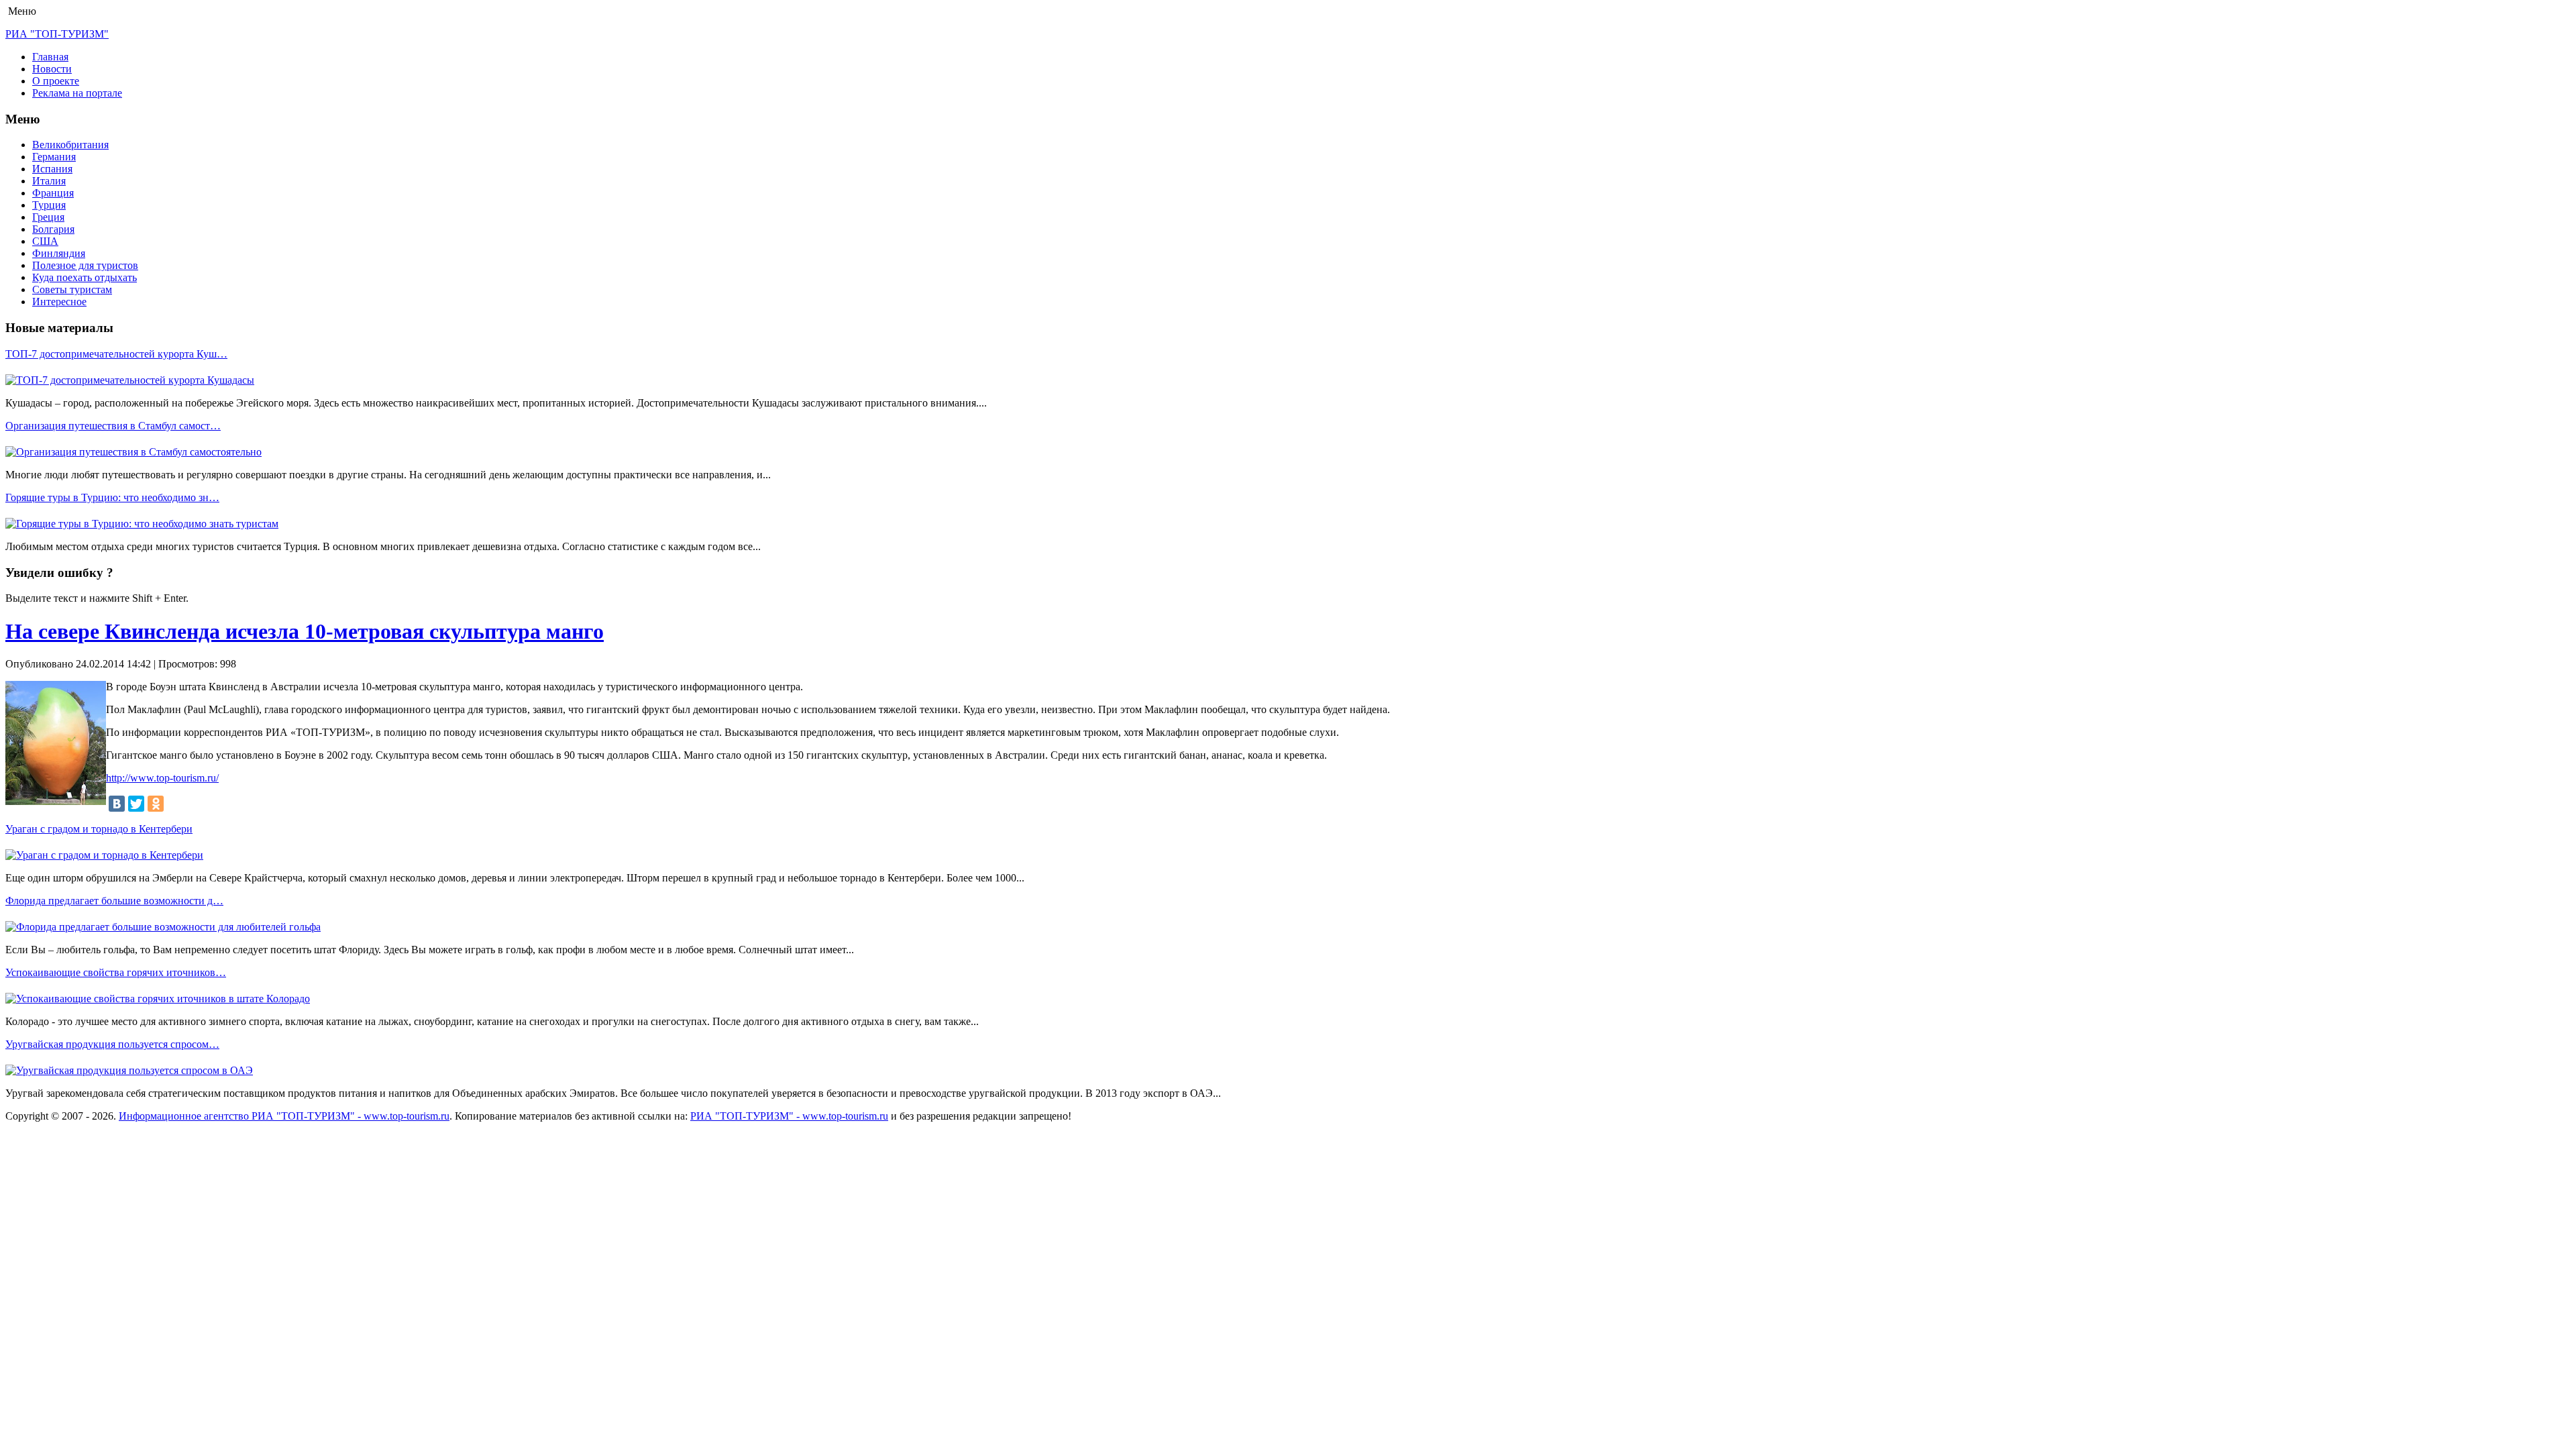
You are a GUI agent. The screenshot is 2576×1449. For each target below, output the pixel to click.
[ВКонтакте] (117, 804)
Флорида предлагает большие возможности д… (114, 901)
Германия (54, 157)
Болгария (53, 229)
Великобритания (70, 145)
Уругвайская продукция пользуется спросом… (112, 1044)
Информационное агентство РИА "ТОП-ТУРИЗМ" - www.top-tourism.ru (284, 1116)
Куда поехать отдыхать (85, 277)
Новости (52, 69)
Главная (50, 57)
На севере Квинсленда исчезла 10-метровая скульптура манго (305, 631)
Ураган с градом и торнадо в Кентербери (99, 829)
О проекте (56, 81)
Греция (48, 217)
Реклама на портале (77, 93)
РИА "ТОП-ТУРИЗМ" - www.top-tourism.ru (789, 1116)
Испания (52, 169)
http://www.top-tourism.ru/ (162, 778)
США (45, 241)
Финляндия (59, 253)
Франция (53, 193)
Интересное (59, 302)
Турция (49, 205)
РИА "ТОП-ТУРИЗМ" (57, 34)
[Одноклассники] (156, 804)
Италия (49, 181)
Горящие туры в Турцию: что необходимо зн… (112, 497)
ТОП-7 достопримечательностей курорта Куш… (116, 354)
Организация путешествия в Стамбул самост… (113, 426)
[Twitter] (136, 804)
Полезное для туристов (85, 265)
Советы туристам (72, 289)
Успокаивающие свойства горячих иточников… (116, 972)
